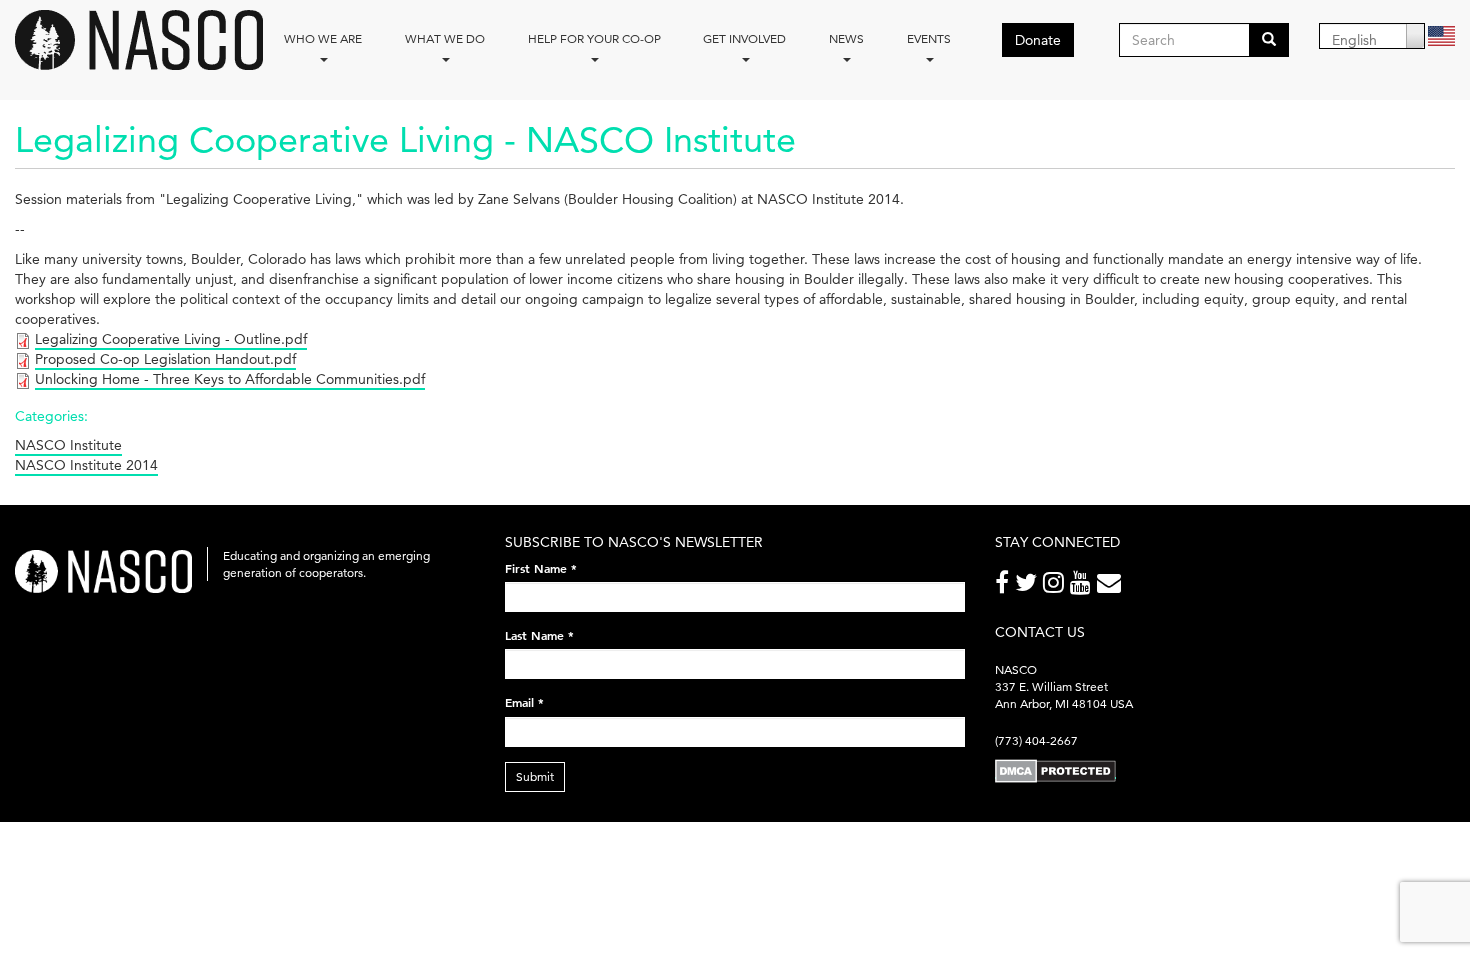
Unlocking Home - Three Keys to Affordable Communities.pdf (230, 379)
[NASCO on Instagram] (1056, 586)
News (846, 38)
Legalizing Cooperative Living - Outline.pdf (171, 339)
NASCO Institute (68, 445)
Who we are (323, 38)
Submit (535, 776)
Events (929, 38)
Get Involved (744, 38)
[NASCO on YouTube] (1083, 586)
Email (524, 702)
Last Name (539, 635)
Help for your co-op (594, 38)
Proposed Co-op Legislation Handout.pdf (165, 359)
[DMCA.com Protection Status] (1055, 770)
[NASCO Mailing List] (1112, 586)
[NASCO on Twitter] (1029, 586)
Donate (1038, 40)
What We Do (445, 38)
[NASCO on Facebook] (1005, 586)
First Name (541, 568)
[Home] (146, 40)
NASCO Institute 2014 (86, 465)
